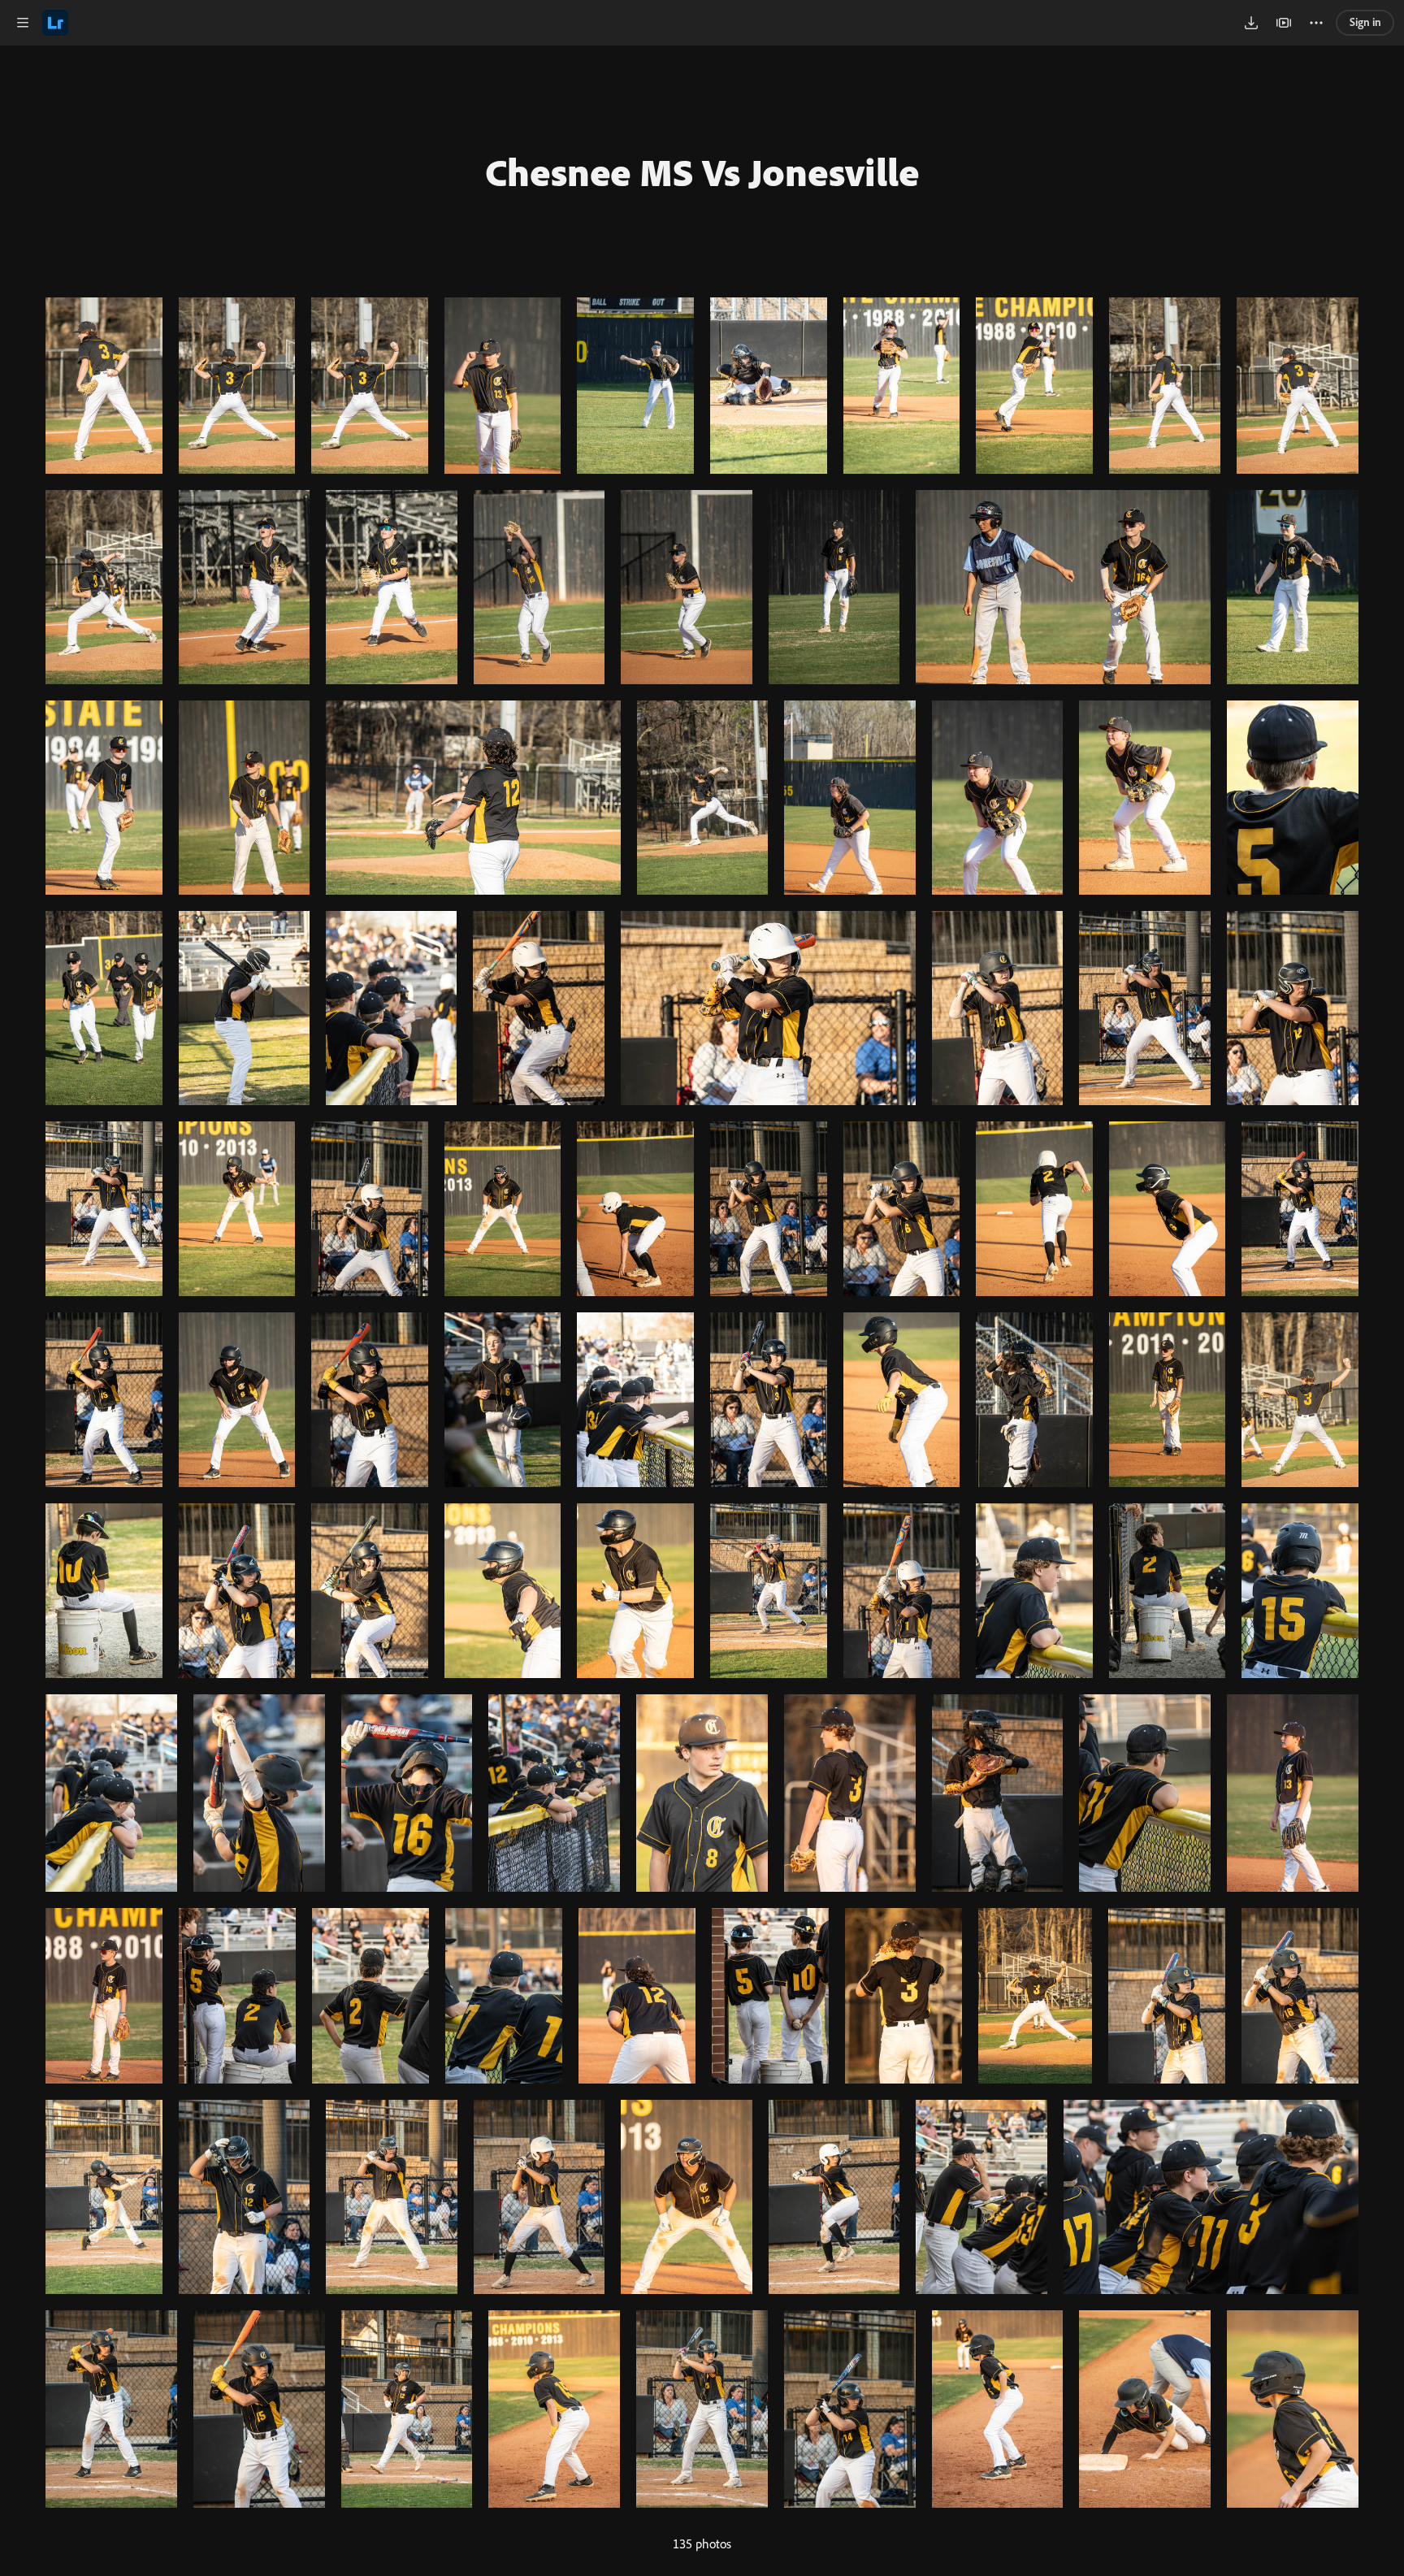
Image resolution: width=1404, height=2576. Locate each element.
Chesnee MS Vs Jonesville (702, 171)
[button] (23, 23)
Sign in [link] (1365, 22)
